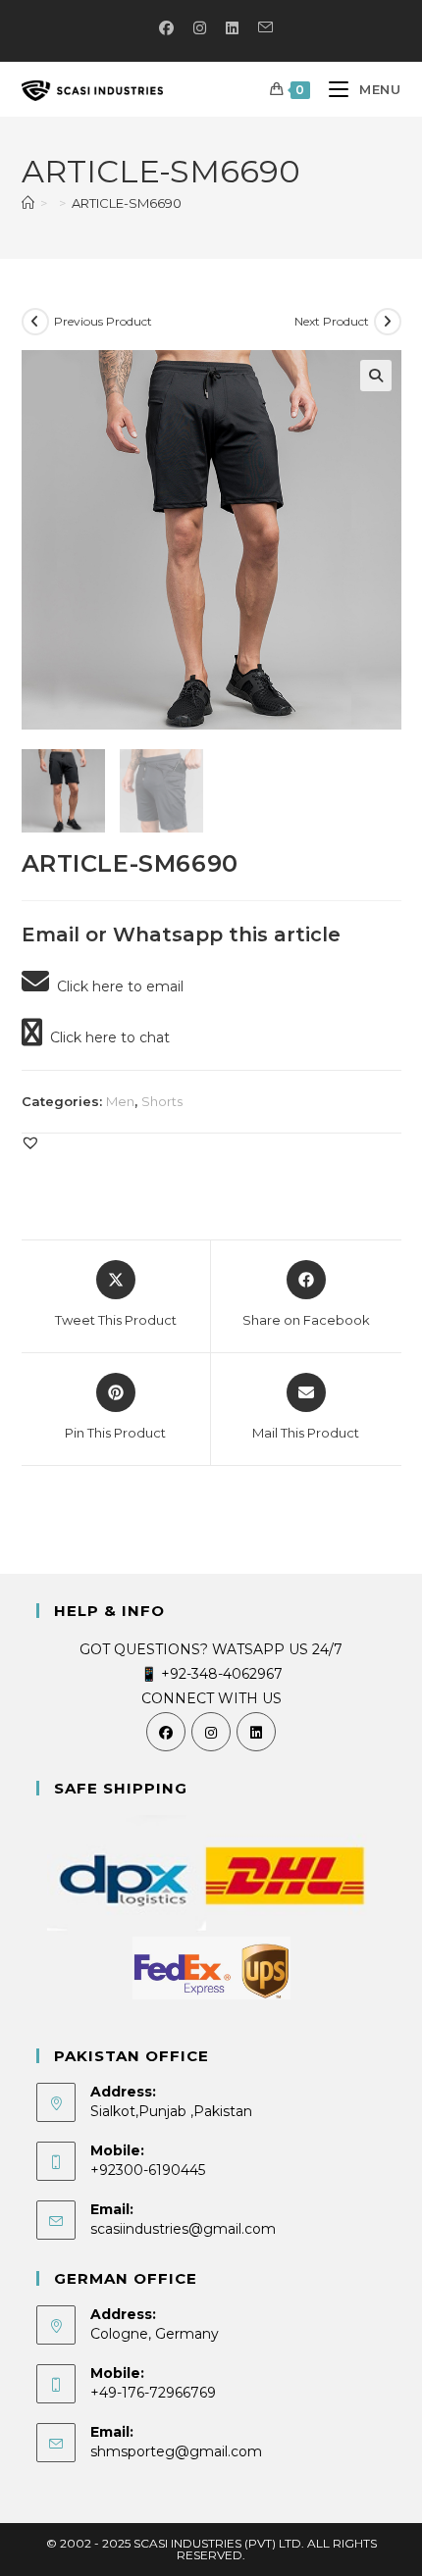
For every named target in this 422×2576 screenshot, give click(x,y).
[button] (376, 376)
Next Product (332, 321)
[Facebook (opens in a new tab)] (166, 28)
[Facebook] (166, 1732)
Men (120, 1101)
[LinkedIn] (256, 1732)
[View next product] (388, 322)
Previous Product (103, 321)
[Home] (28, 203)
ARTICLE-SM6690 (127, 203)
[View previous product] (35, 322)
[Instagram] (211, 1732)
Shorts (162, 1101)
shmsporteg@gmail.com (176, 2451)
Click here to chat (106, 1037)
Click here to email (116, 986)
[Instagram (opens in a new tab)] (200, 28)
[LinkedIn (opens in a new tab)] (232, 28)
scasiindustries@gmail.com (183, 2229)
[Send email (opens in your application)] (261, 28)
